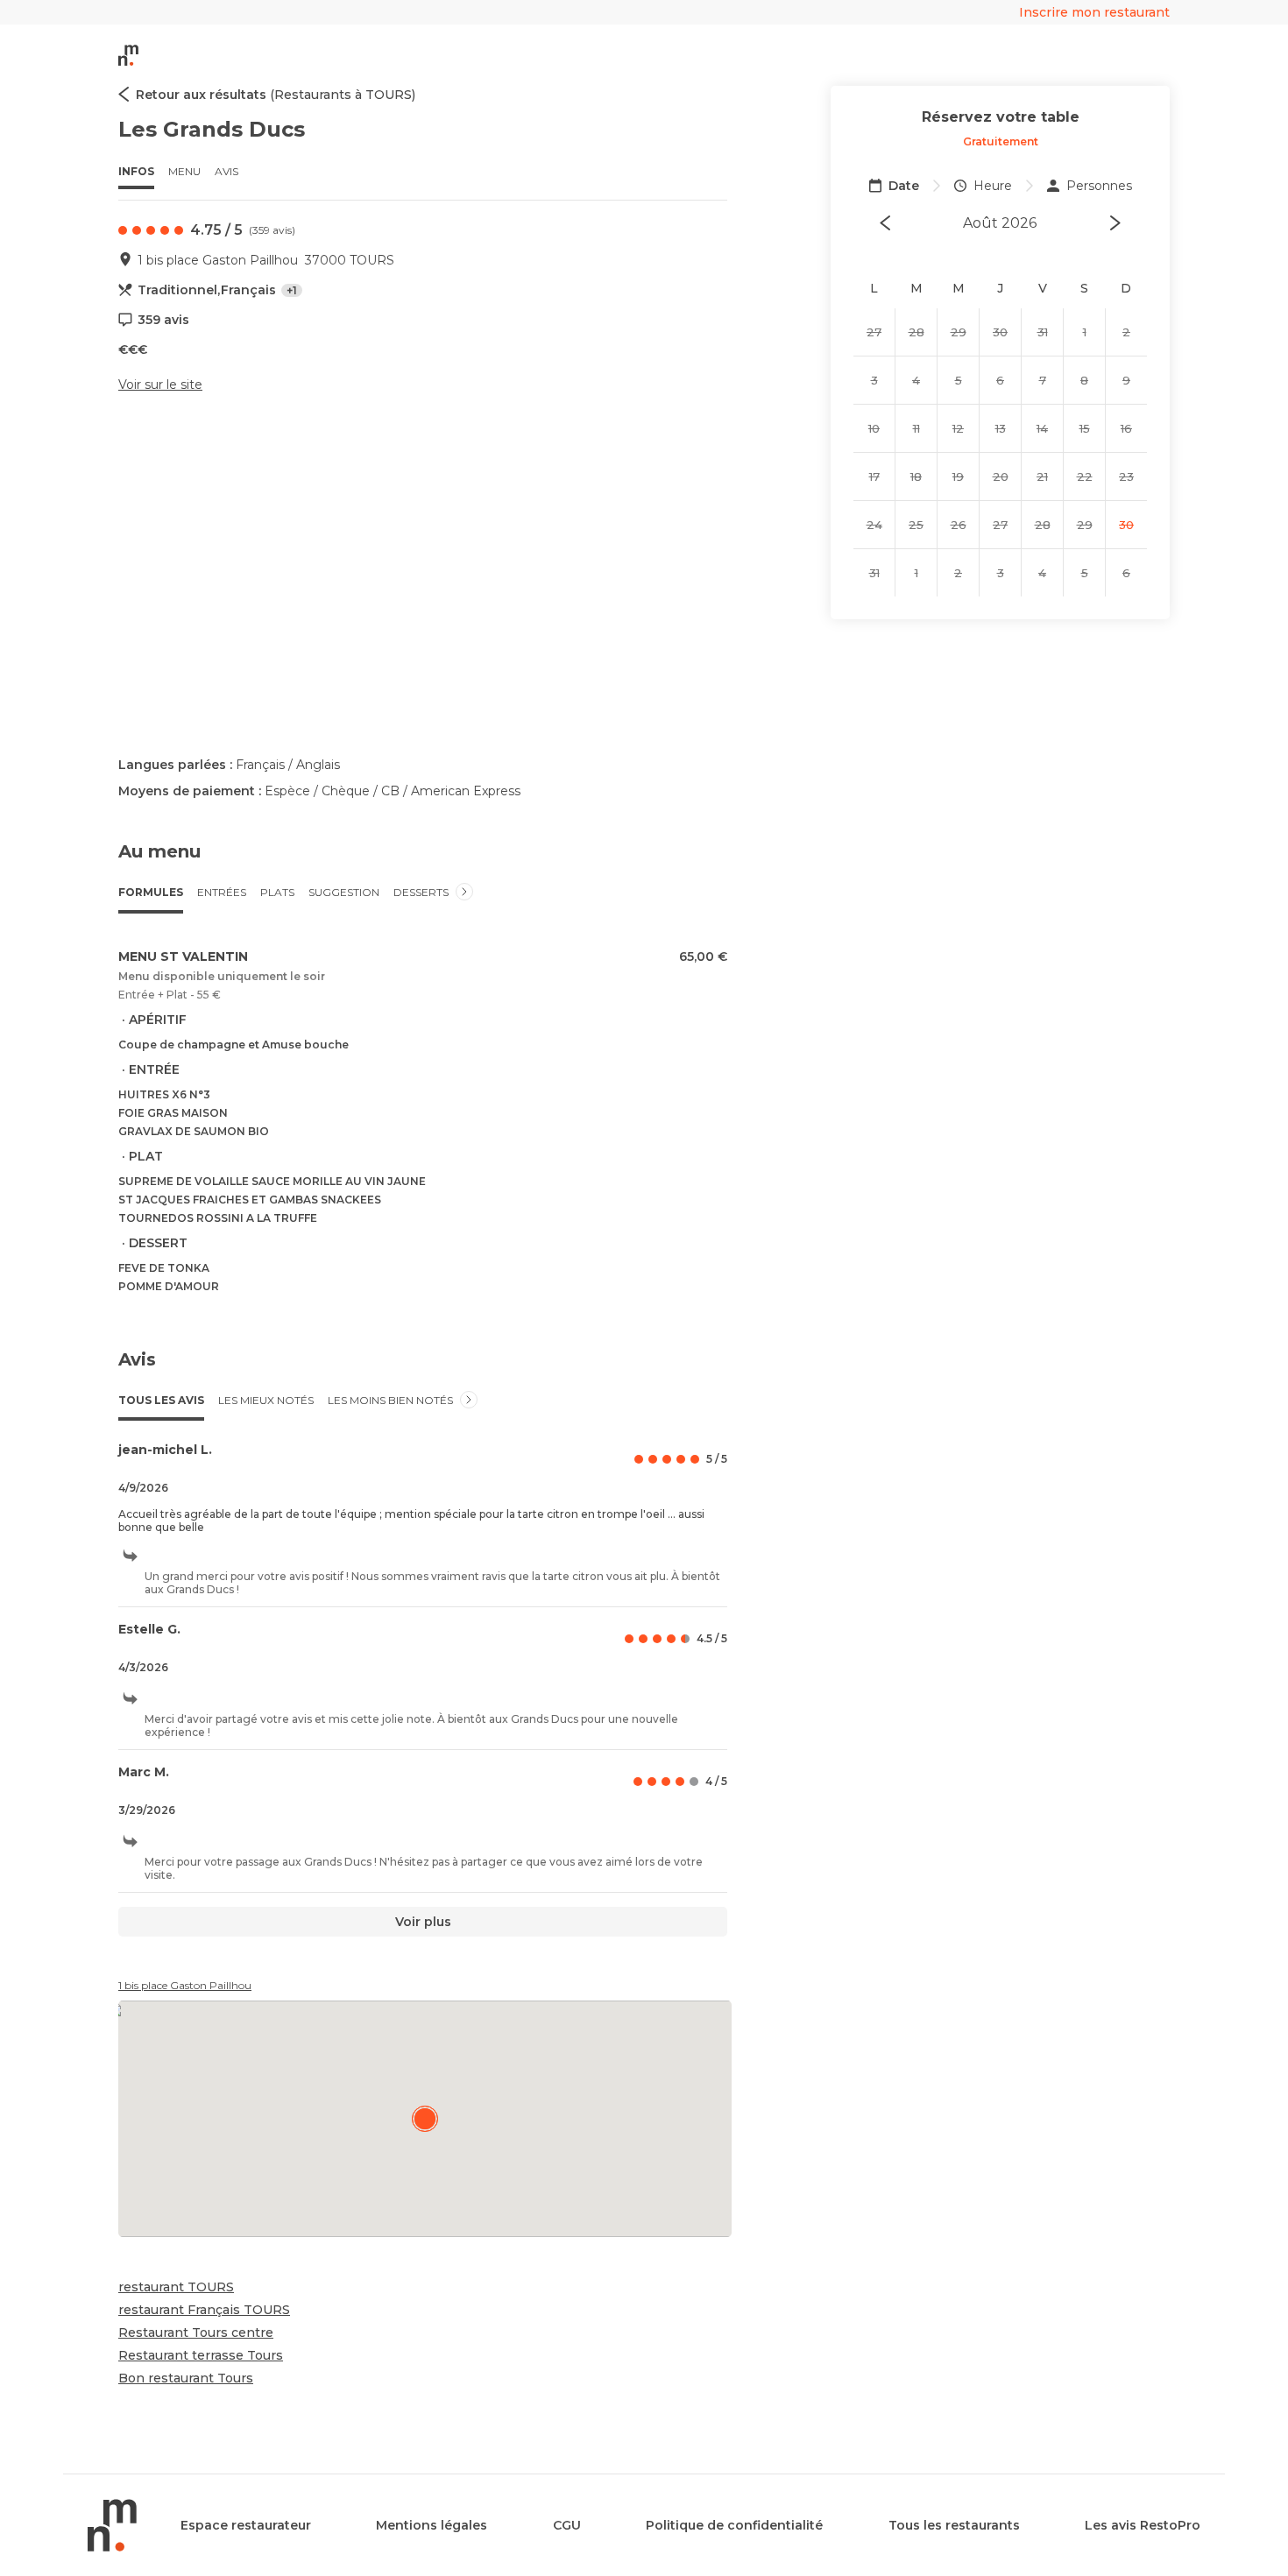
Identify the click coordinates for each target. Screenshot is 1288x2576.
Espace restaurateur (246, 2525)
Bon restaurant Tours (186, 2378)
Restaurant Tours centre (196, 2333)
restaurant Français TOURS (204, 2310)
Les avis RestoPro (1143, 2525)
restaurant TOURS (176, 2287)
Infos (136, 171)
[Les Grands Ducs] (425, 2119)
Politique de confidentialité (734, 2525)
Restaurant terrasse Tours (201, 2355)
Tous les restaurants (954, 2525)
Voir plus (423, 1922)
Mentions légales (432, 2525)
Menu (184, 171)
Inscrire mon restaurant (1094, 12)
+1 (292, 290)
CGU (567, 2525)
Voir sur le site (160, 385)
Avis (226, 171)
